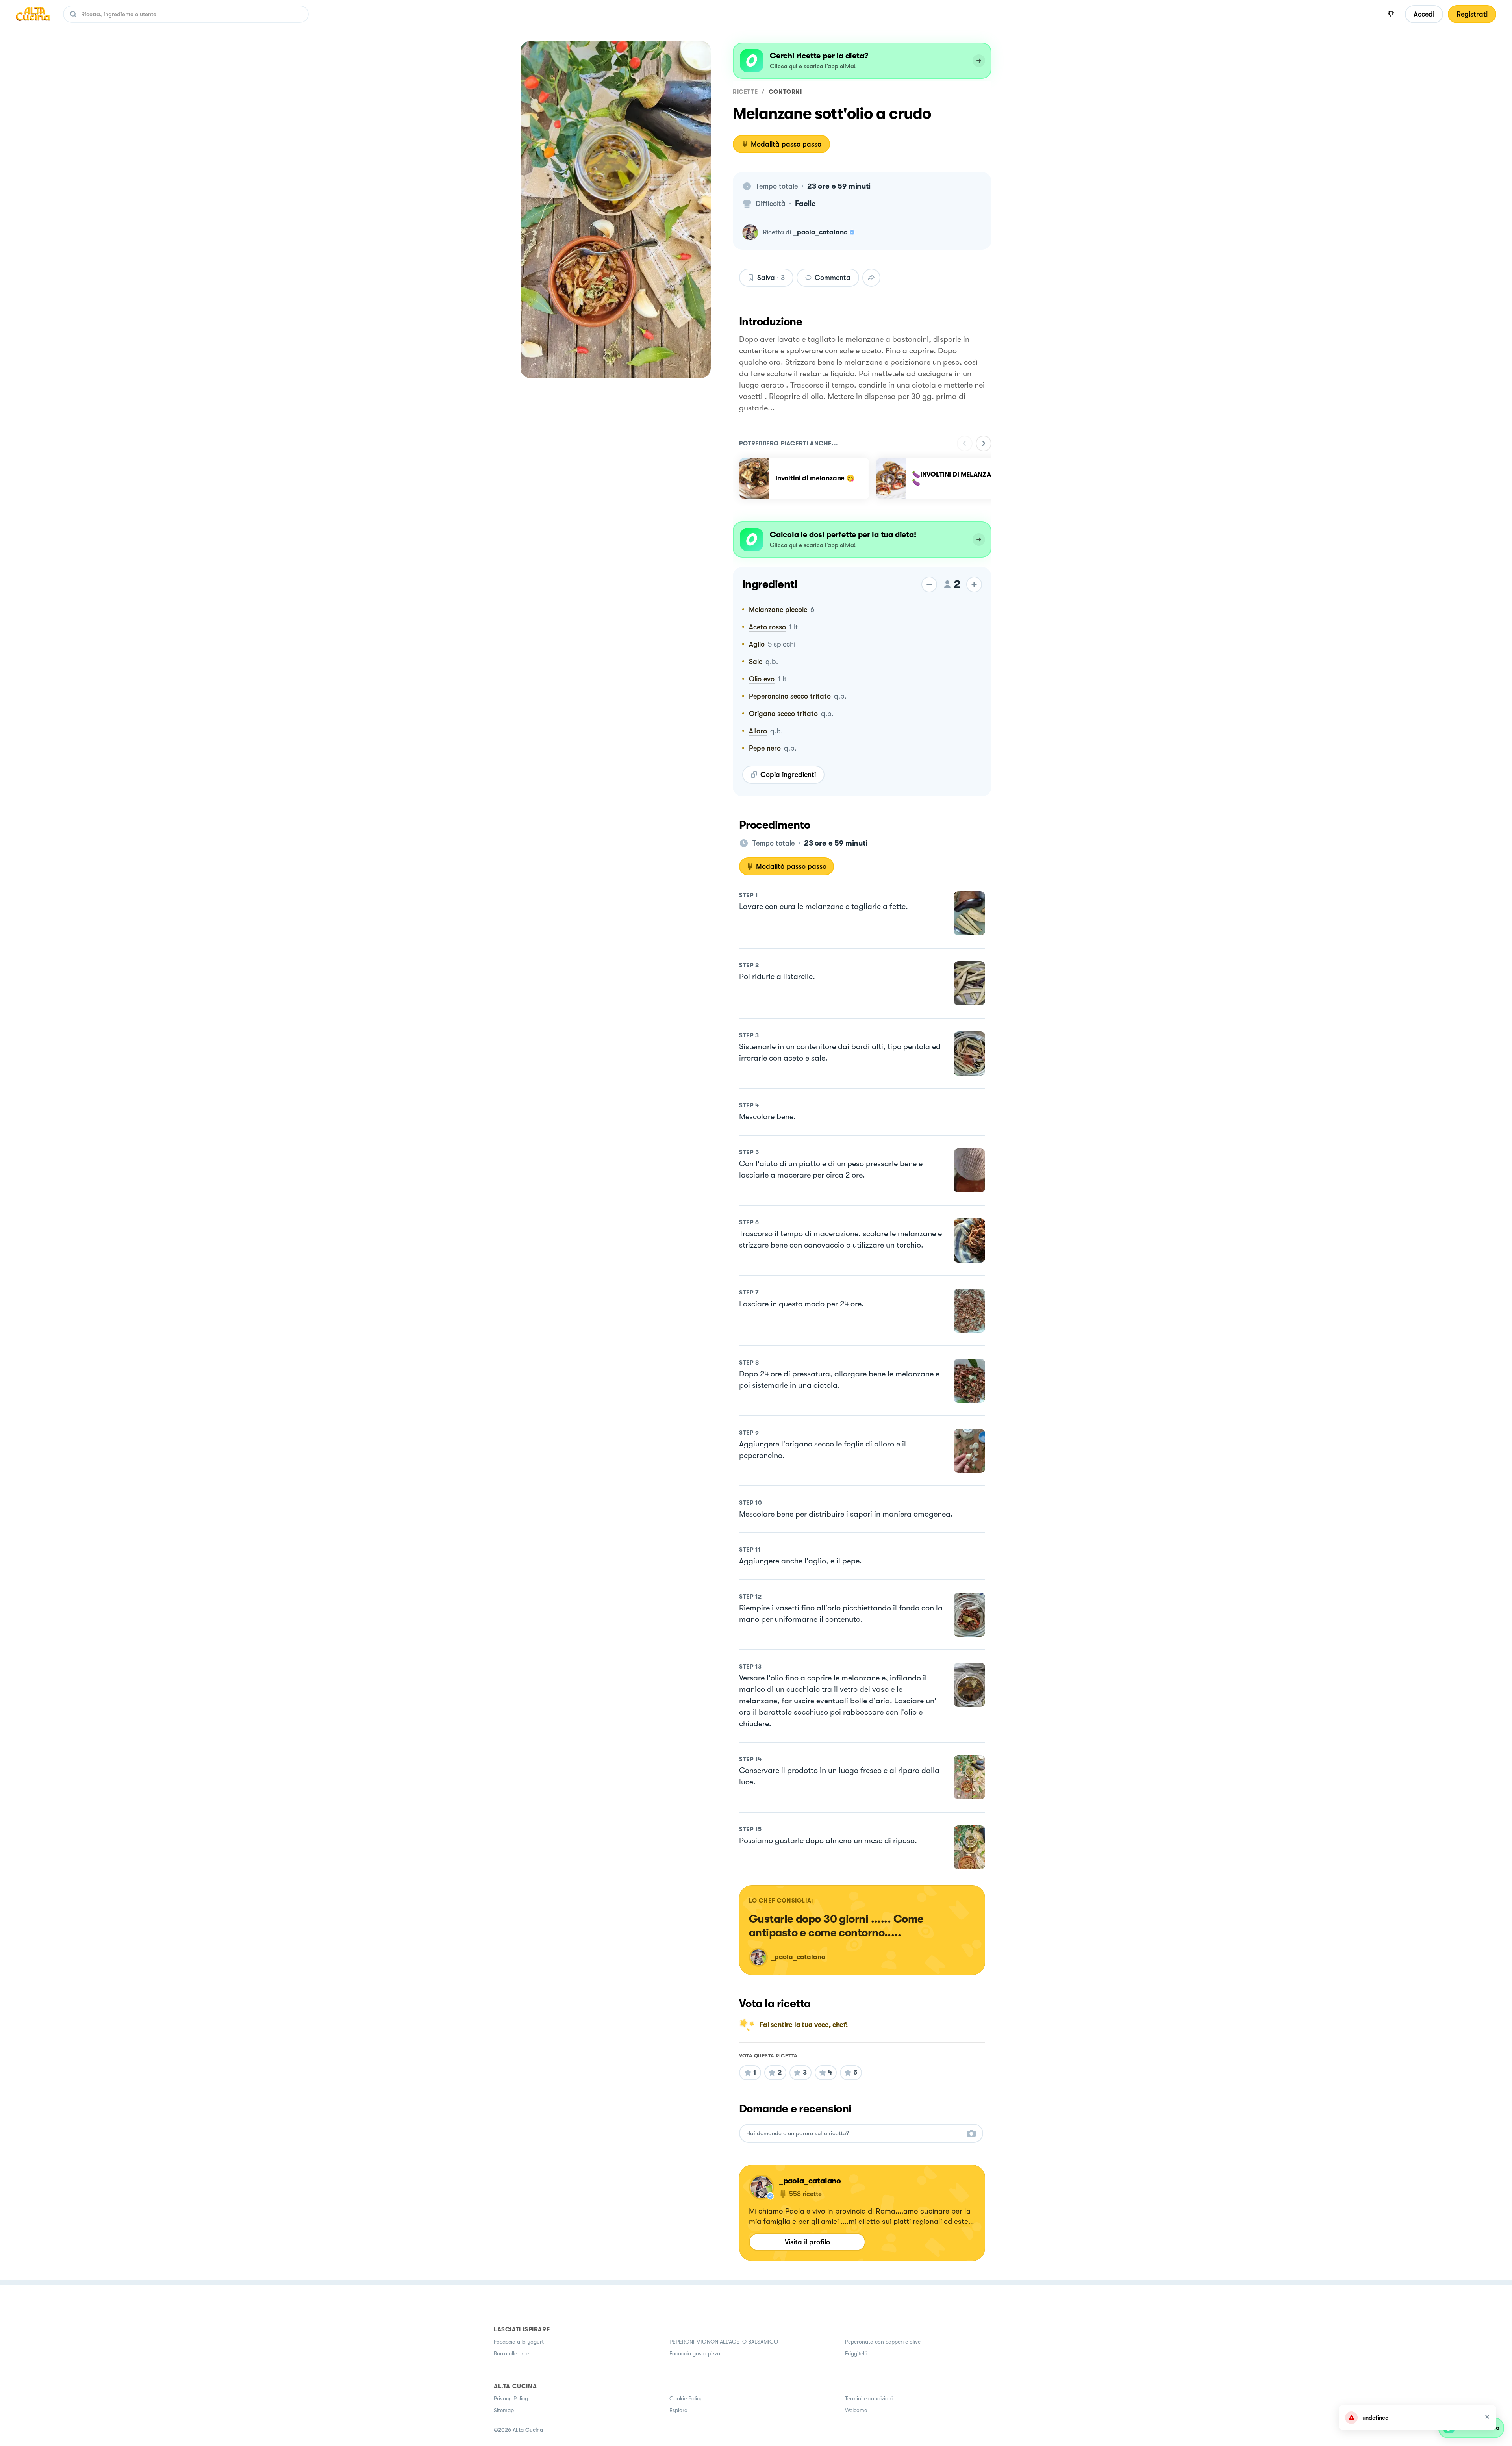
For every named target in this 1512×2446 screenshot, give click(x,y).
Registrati (1472, 14)
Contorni (785, 92)
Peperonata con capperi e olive (883, 2342)
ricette (745, 92)
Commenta (833, 278)
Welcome (856, 2410)
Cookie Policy (686, 2398)
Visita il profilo (807, 2242)
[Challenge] (1391, 14)
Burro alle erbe (511, 2353)
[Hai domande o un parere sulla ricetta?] (854, 2134)
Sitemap (504, 2410)
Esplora (678, 2410)
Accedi (1424, 14)
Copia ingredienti (788, 775)
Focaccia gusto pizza (695, 2353)
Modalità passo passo (786, 144)
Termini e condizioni (869, 2398)
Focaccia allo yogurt (519, 2342)
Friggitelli (856, 2353)
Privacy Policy (511, 2398)
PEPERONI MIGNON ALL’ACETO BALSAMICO (724, 2342)
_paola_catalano (820, 232)
